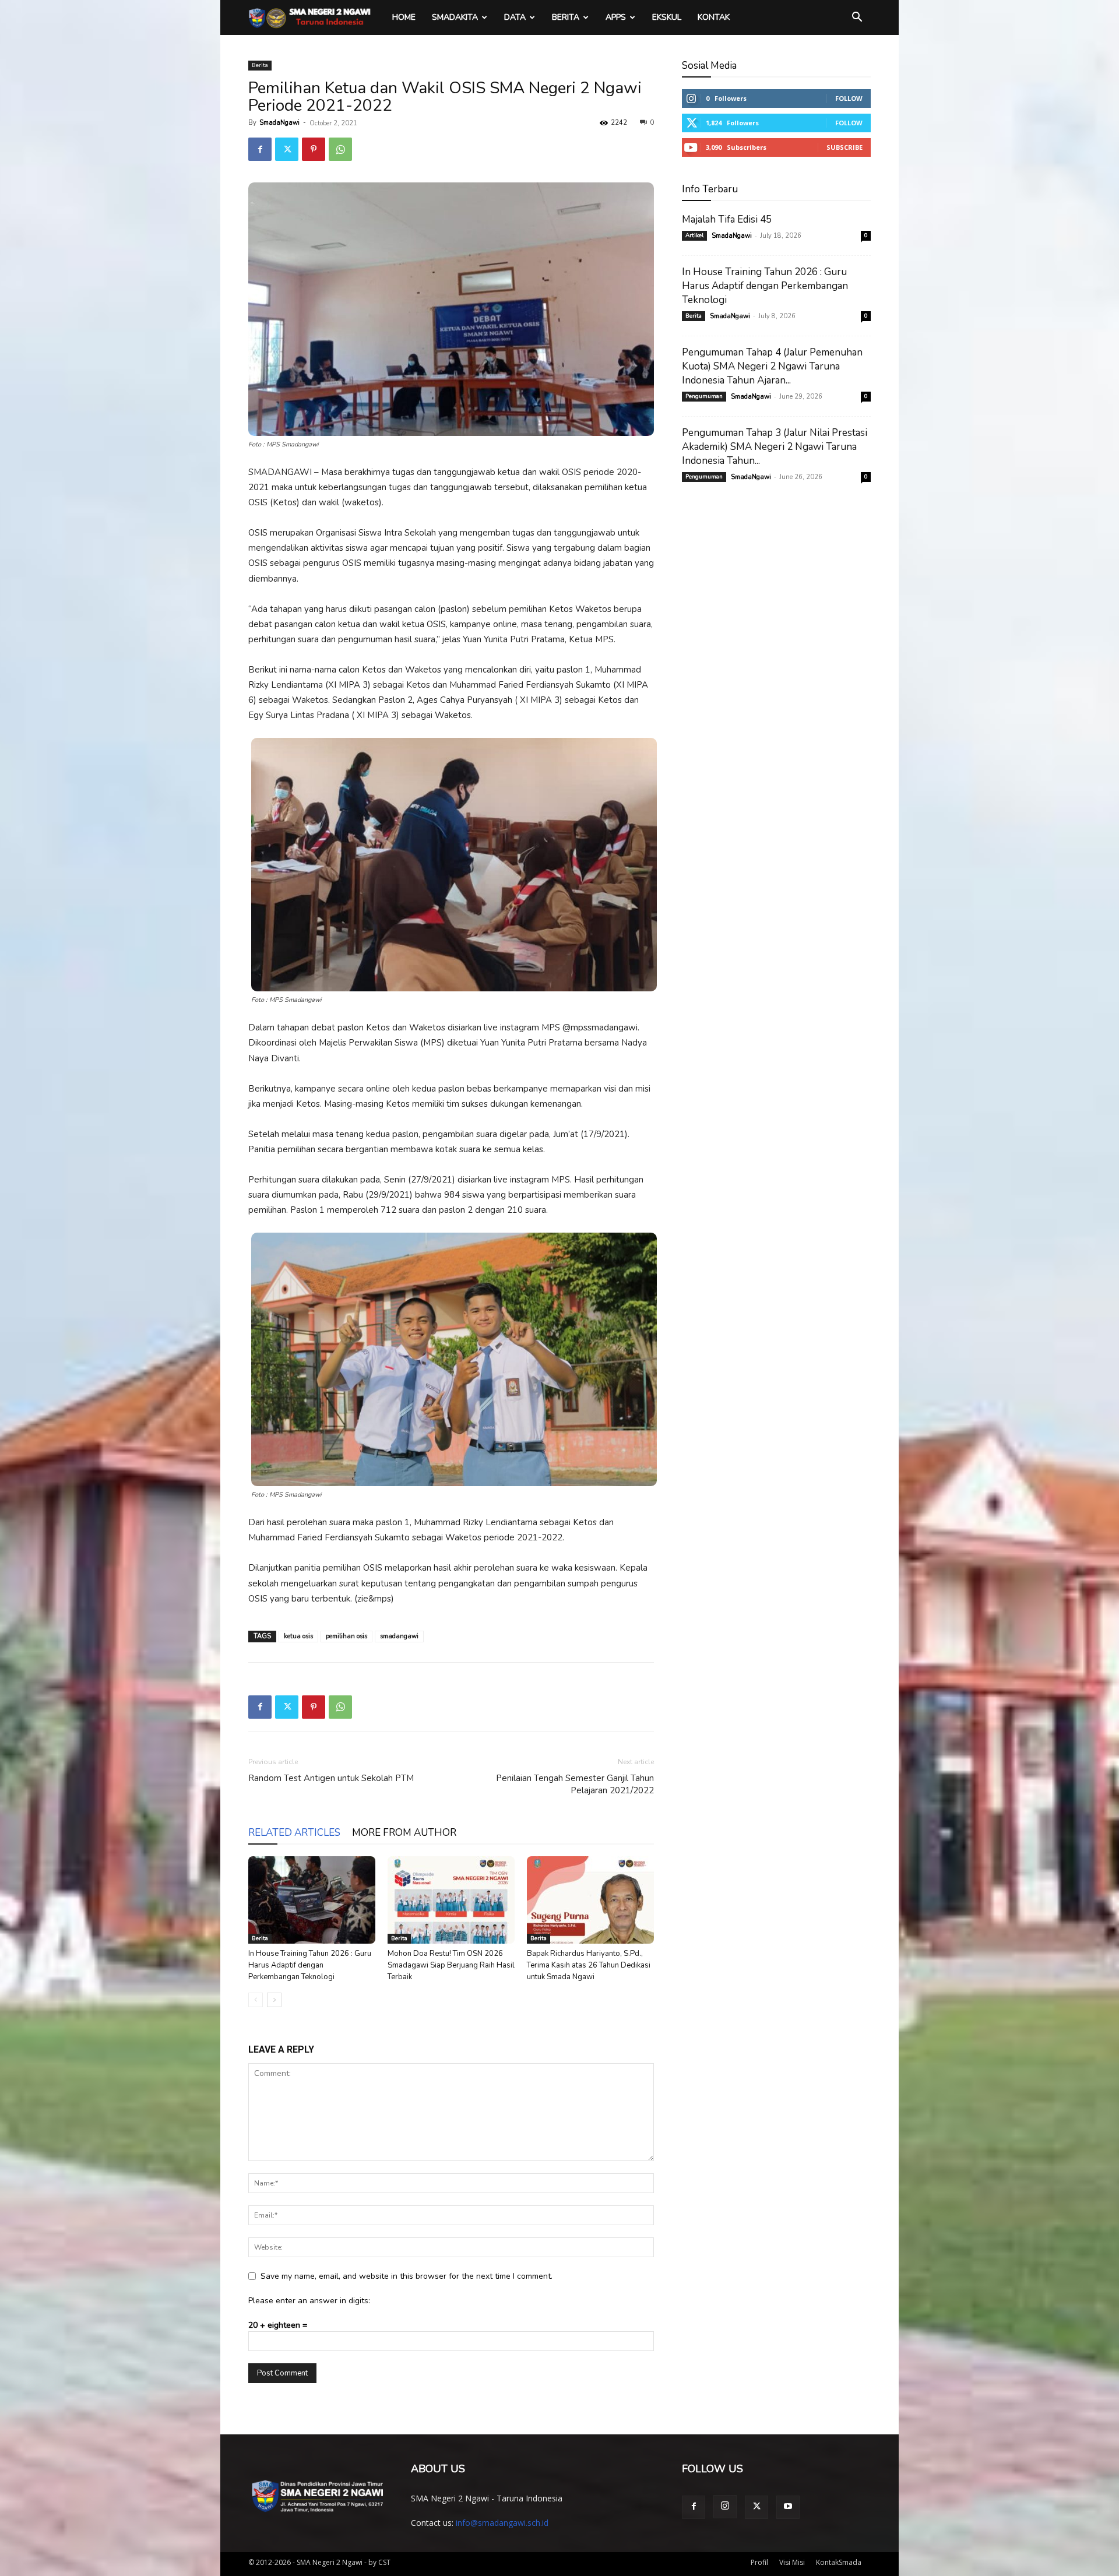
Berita (566, 17)
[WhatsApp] (340, 149)
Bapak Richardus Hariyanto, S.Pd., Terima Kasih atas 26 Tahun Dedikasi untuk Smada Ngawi (589, 1965)
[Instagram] (725, 2507)
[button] (857, 18)
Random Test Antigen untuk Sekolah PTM (331, 1778)
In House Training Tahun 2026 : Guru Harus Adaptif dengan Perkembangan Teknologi (310, 1965)
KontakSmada (839, 2562)
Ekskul (667, 17)
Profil (759, 2562)
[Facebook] (260, 149)
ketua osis (298, 1636)
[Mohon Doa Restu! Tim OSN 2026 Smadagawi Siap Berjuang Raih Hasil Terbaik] (451, 1900)
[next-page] (274, 2000)
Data (515, 17)
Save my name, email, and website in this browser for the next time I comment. (407, 2276)
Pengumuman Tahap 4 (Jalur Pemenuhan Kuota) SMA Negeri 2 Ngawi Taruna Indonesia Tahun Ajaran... (772, 366)
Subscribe (844, 147)
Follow (849, 98)
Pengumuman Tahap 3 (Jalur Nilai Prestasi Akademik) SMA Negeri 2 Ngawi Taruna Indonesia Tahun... (775, 447)
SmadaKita (455, 17)
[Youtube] (788, 2507)
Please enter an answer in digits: (309, 2301)
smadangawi (399, 1636)
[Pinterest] (314, 149)
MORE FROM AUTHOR (404, 1833)
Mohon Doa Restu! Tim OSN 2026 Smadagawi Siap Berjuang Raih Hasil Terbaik (451, 1965)
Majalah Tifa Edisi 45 (727, 219)
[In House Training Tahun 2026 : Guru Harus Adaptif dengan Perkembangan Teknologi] (312, 1900)
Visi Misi (792, 2562)
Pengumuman (704, 396)
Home (404, 17)
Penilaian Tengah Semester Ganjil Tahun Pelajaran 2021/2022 (575, 1784)
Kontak (714, 17)
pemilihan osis (346, 1636)
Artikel (694, 235)
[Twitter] (287, 149)
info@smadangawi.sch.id (502, 2523)
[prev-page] (256, 2000)
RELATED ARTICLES (294, 1833)
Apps (616, 17)
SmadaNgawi (279, 123)
